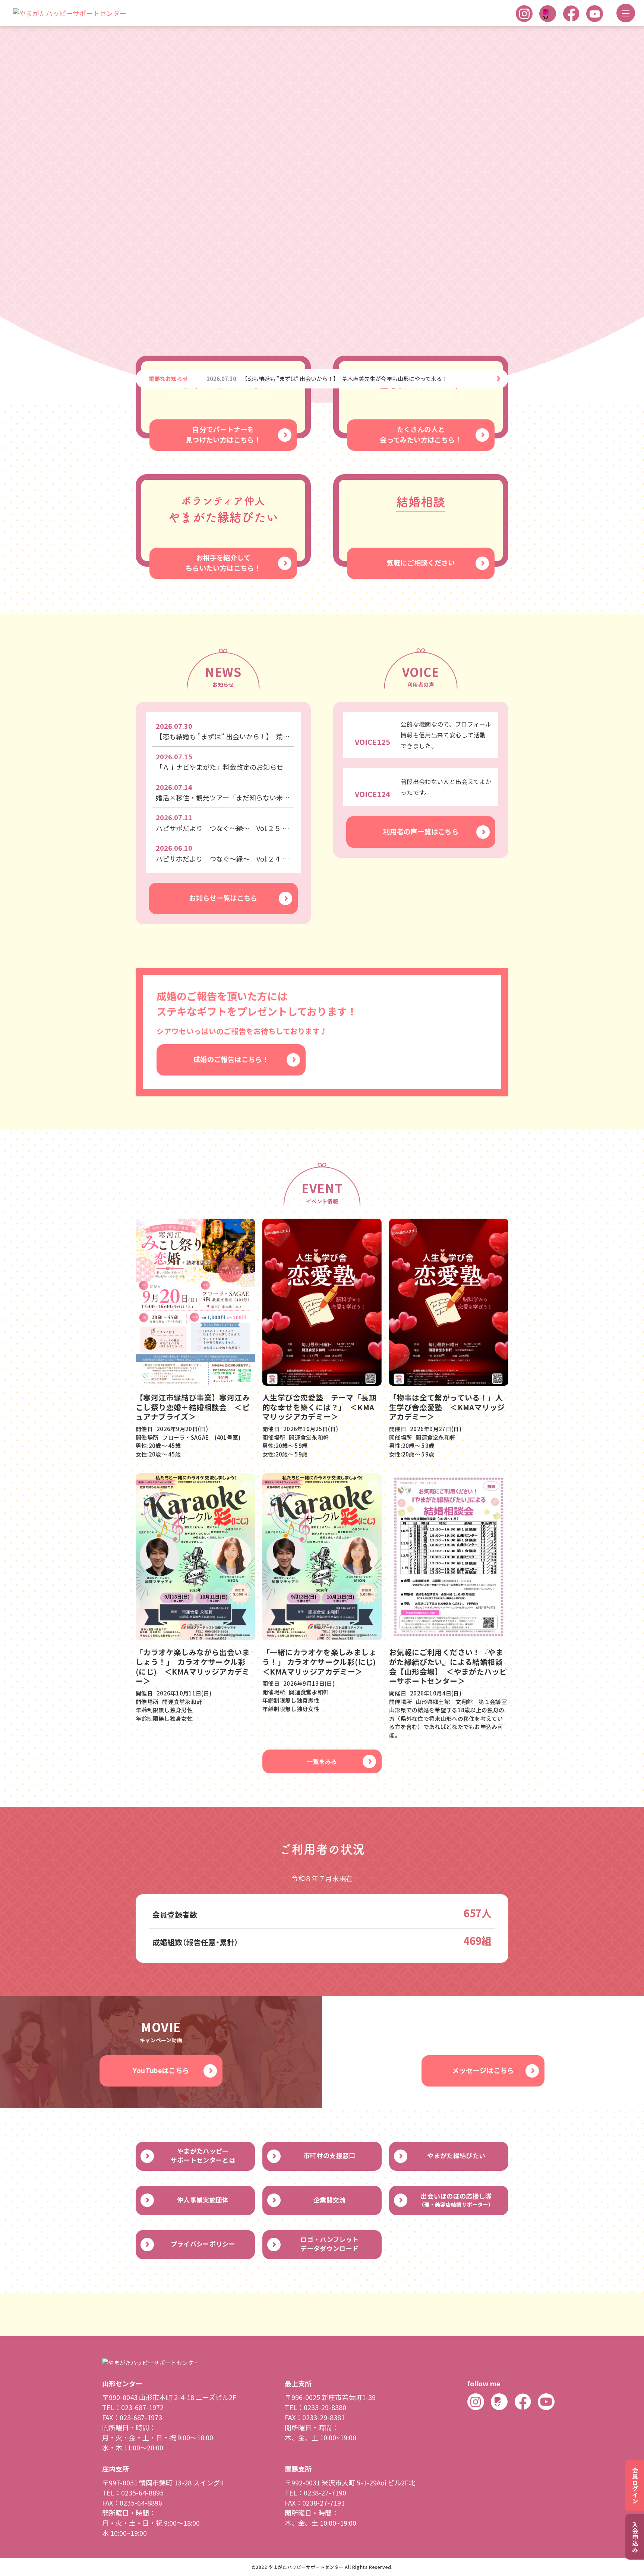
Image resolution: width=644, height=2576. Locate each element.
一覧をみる (322, 1369)
